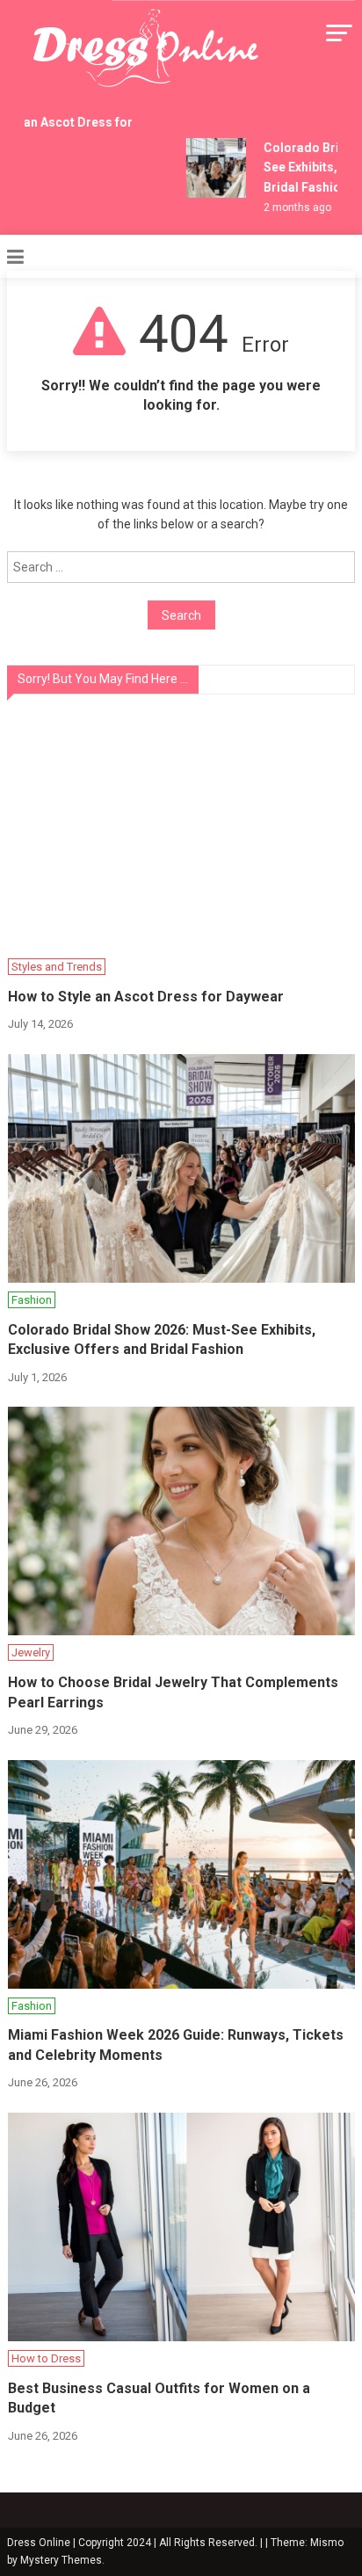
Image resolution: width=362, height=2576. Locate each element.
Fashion (32, 1300)
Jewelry (31, 1652)
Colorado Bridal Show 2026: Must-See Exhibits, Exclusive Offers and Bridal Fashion (162, 1339)
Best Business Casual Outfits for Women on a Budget (159, 2398)
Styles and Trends (57, 967)
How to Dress (46, 2358)
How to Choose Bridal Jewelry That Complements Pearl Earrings (173, 1692)
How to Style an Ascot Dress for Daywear (146, 997)
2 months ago (292, 207)
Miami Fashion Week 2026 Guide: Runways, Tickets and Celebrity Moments (176, 2045)
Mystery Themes (61, 2560)
